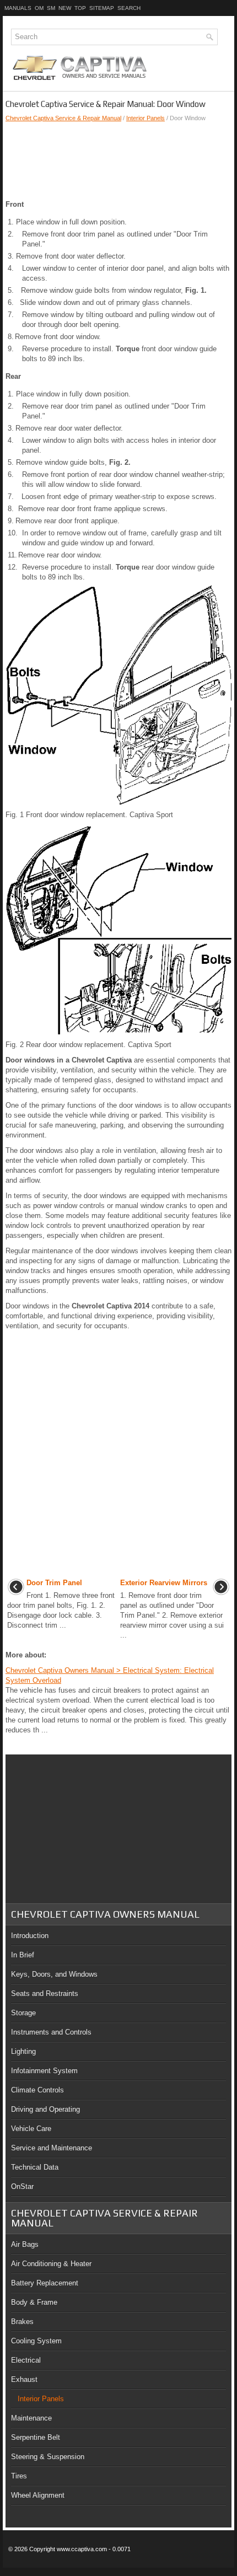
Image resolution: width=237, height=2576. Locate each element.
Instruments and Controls (51, 2032)
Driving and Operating (45, 2109)
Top (80, 8)
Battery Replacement (45, 2283)
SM (51, 8)
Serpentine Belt (36, 2437)
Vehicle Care (31, 2129)
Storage (23, 2013)
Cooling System (36, 2341)
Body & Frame (34, 2302)
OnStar (22, 2186)
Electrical (26, 2360)
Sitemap (102, 8)
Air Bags (25, 2244)
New (65, 8)
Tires (19, 2476)
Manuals (18, 8)
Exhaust (24, 2379)
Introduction (30, 1936)
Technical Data (35, 2167)
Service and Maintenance (52, 2148)
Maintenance (31, 2418)
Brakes (22, 2322)
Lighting (23, 2051)
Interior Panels (146, 118)
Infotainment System (44, 2071)
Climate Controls (37, 2090)
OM (39, 8)
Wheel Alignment (38, 2495)
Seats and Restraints (45, 1993)
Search (129, 8)
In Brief (23, 1955)
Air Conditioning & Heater (51, 2264)
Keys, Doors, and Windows (54, 1974)
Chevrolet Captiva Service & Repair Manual (63, 118)
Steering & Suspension (48, 2457)
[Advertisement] (118, 161)
